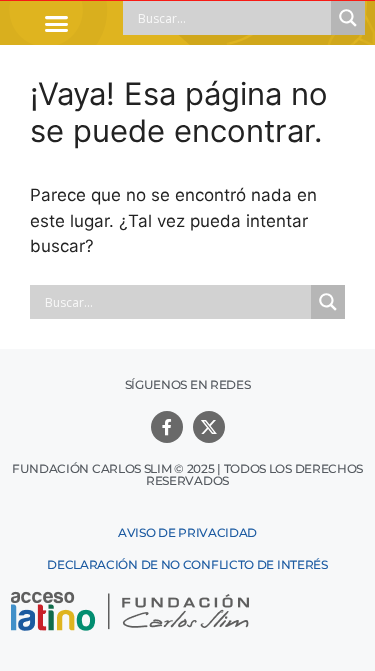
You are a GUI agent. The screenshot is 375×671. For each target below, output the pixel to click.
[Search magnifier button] (348, 18)
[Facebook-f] (167, 427)
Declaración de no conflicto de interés (187, 564)
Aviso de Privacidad (187, 532)
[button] (57, 23)
